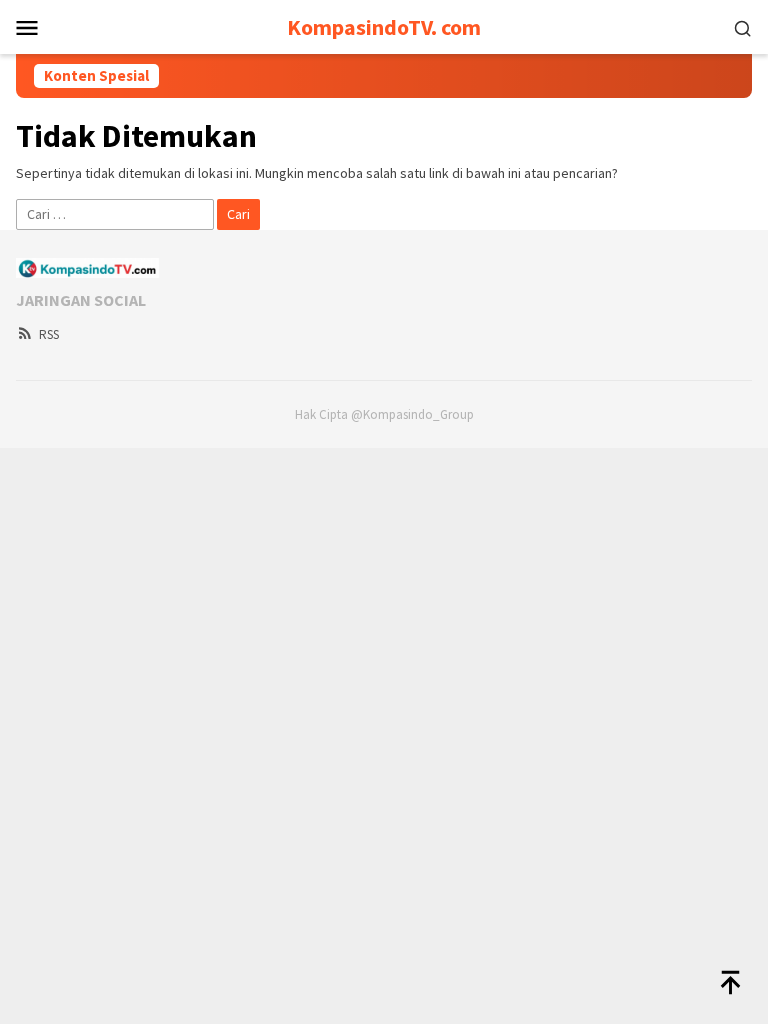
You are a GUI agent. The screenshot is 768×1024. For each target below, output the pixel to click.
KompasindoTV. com (384, 27)
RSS (49, 334)
